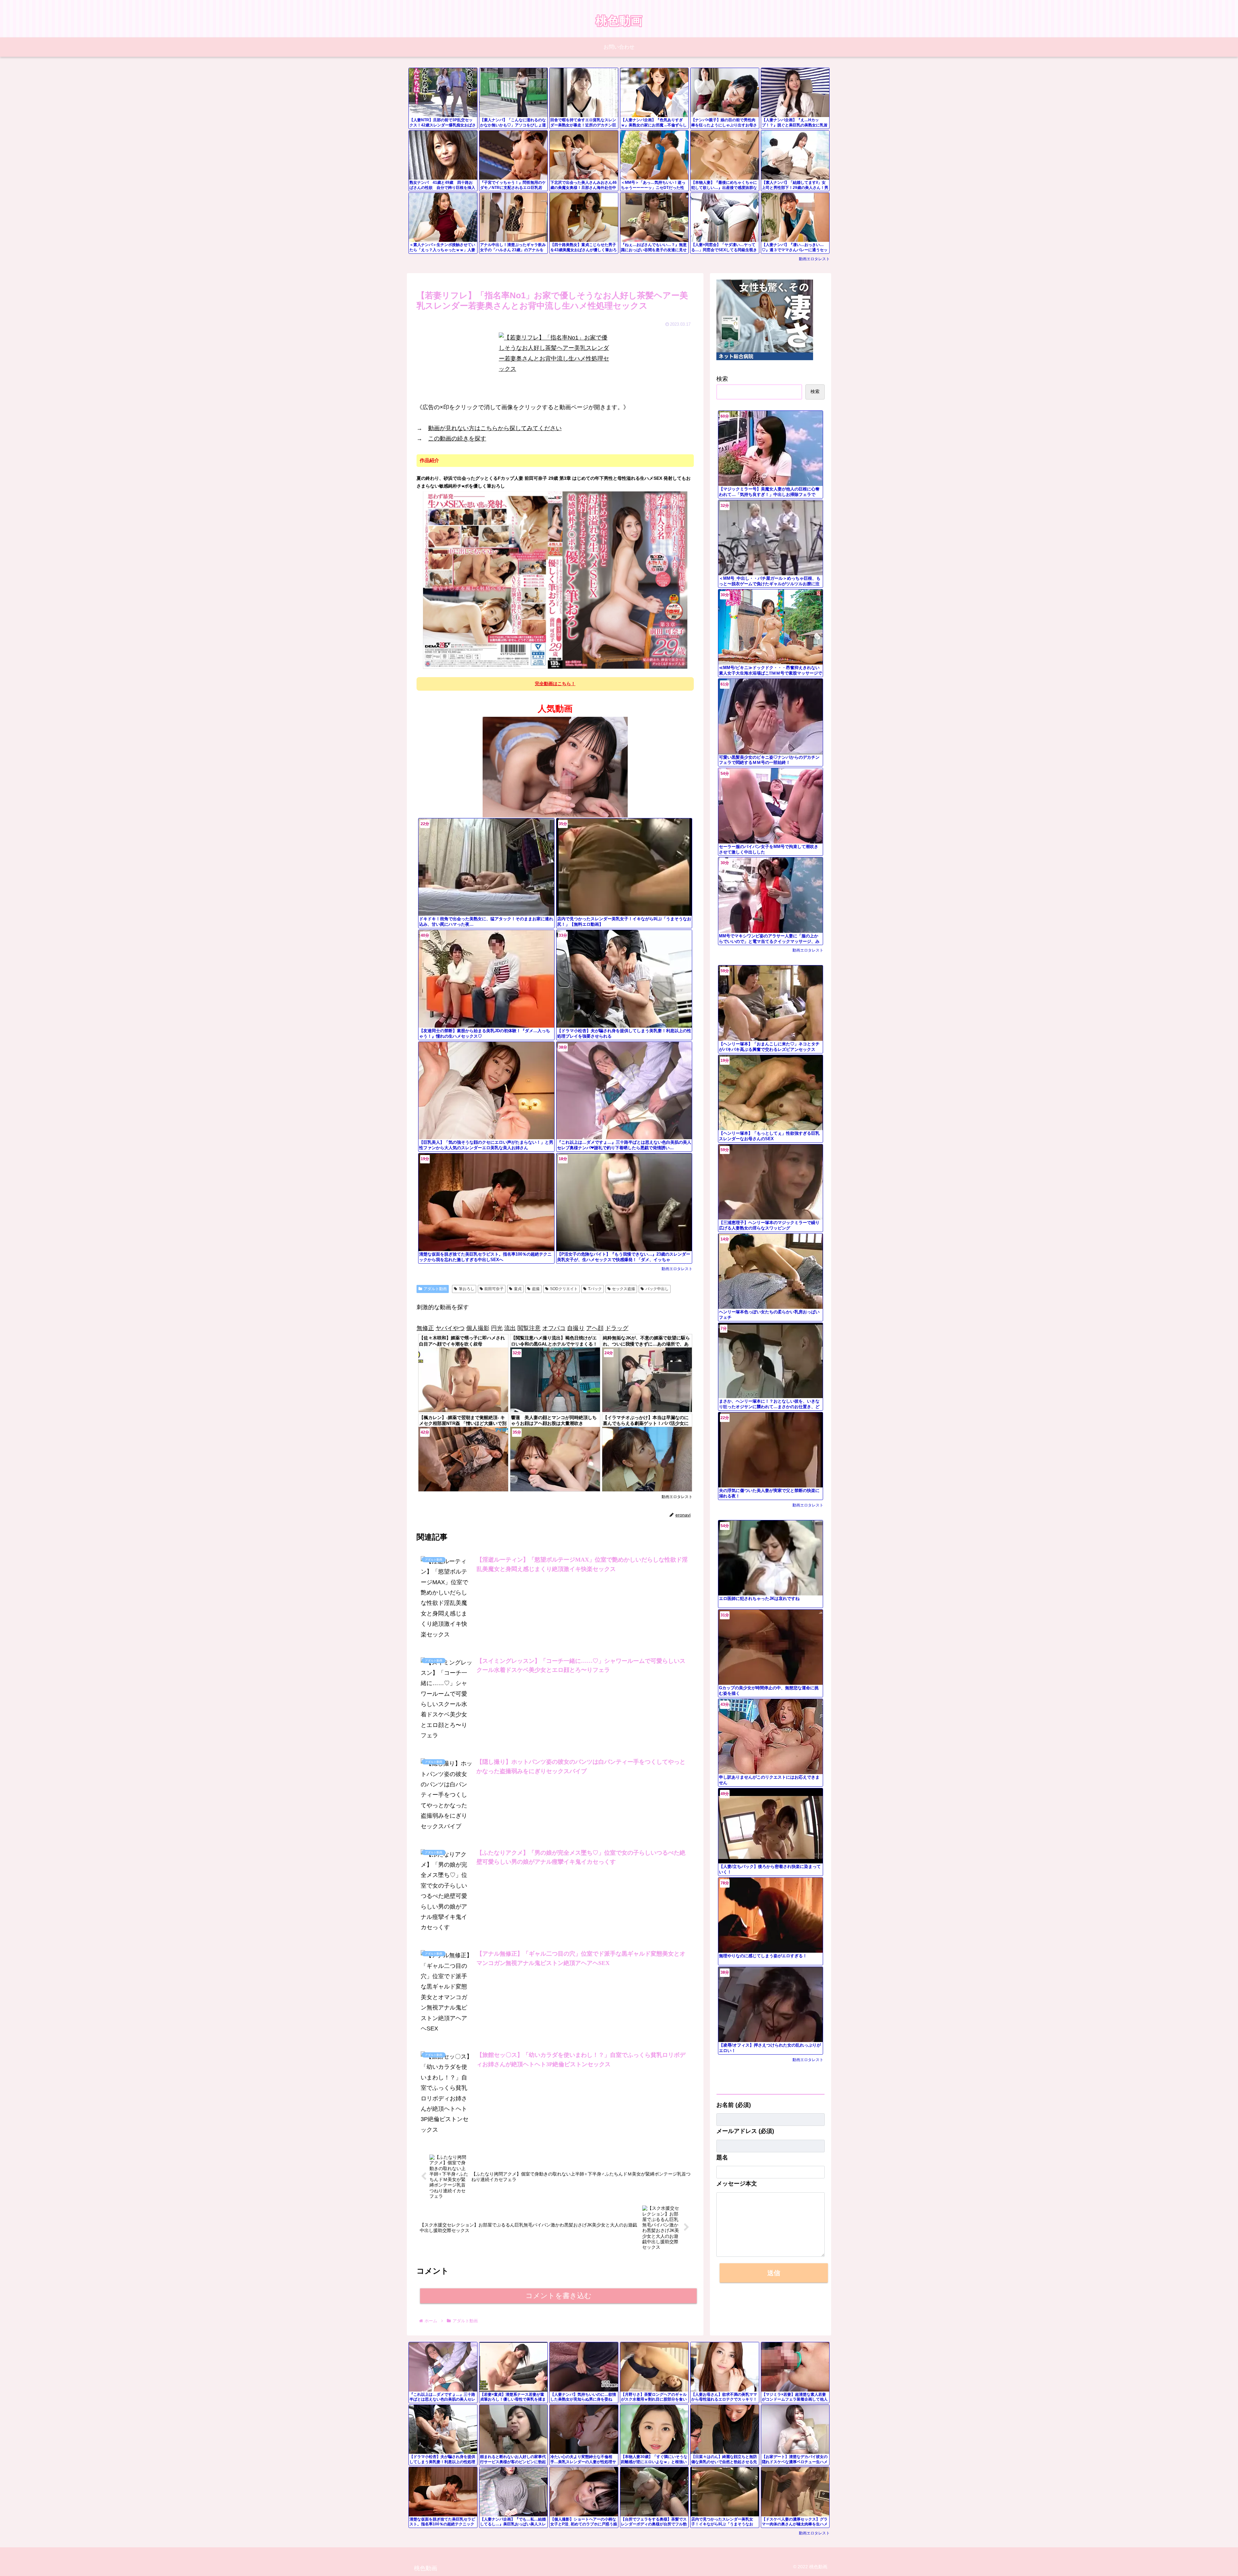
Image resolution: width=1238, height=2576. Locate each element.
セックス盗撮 (624, 1289)
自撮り (576, 1328)
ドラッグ (617, 1328)
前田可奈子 (494, 1289)
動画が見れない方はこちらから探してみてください (495, 428)
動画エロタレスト (814, 259)
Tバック (595, 1289)
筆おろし (467, 1289)
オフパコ (554, 1328)
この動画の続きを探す (457, 439)
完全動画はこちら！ (555, 684)
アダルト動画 (435, 1289)
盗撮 (536, 1289)
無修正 (425, 1328)
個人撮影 (478, 1328)
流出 (510, 1328)
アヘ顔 (595, 1328)
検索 (722, 379)
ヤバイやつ (450, 1328)
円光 (497, 1328)
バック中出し (657, 1289)
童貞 (518, 1289)
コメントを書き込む (559, 2296)
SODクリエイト (564, 1289)
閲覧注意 (529, 1328)
